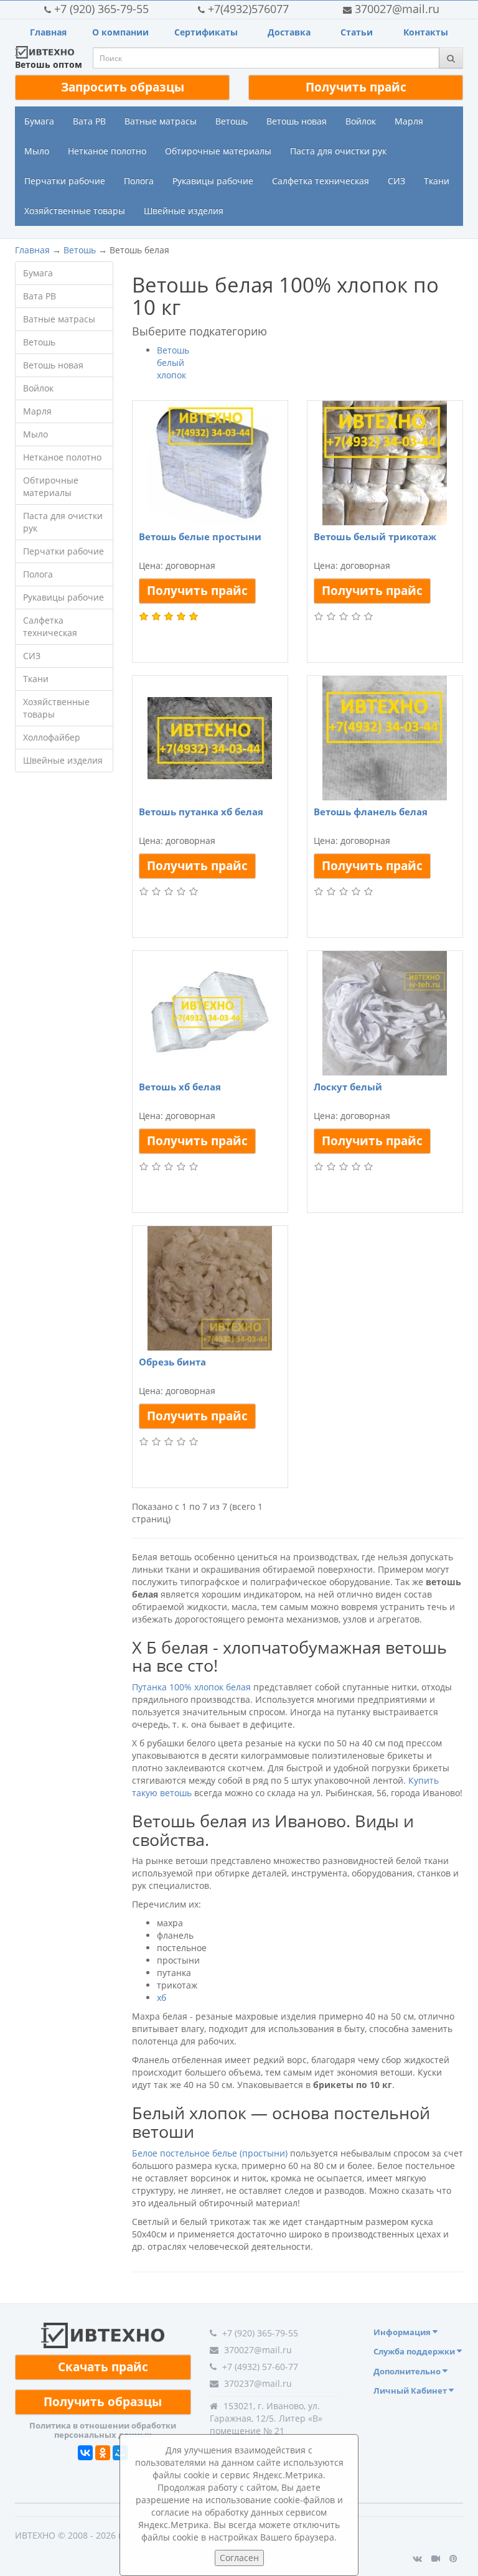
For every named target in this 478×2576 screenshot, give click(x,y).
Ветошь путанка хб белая (201, 812)
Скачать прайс (103, 2367)
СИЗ (396, 181)
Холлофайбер (52, 737)
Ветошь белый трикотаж (375, 536)
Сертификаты (206, 32)
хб (162, 1998)
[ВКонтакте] (85, 2453)
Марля (409, 121)
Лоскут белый (348, 1087)
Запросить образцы (123, 87)
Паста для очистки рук (338, 151)
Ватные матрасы (161, 121)
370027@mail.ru (397, 9)
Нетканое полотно (107, 151)
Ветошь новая (297, 121)
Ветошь (232, 121)
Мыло (37, 151)
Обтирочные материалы (218, 151)
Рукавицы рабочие (213, 181)
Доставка (289, 32)
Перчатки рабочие (65, 181)
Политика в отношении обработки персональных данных (103, 2430)
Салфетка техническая (321, 181)
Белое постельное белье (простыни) (210, 2153)
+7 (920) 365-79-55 (101, 9)
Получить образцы (103, 2402)
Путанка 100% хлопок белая (191, 1687)
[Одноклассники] (103, 2453)
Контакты (426, 32)
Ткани (437, 181)
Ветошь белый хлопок (173, 363)
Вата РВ (89, 121)
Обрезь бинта (172, 1362)
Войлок (361, 121)
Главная (48, 32)
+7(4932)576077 (248, 9)
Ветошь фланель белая (371, 812)
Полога (139, 181)
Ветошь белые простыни (200, 536)
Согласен (239, 2558)
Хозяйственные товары (75, 211)
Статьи (357, 32)
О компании (120, 32)
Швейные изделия (184, 211)
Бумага (39, 121)
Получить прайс (356, 87)
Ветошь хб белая (180, 1087)
